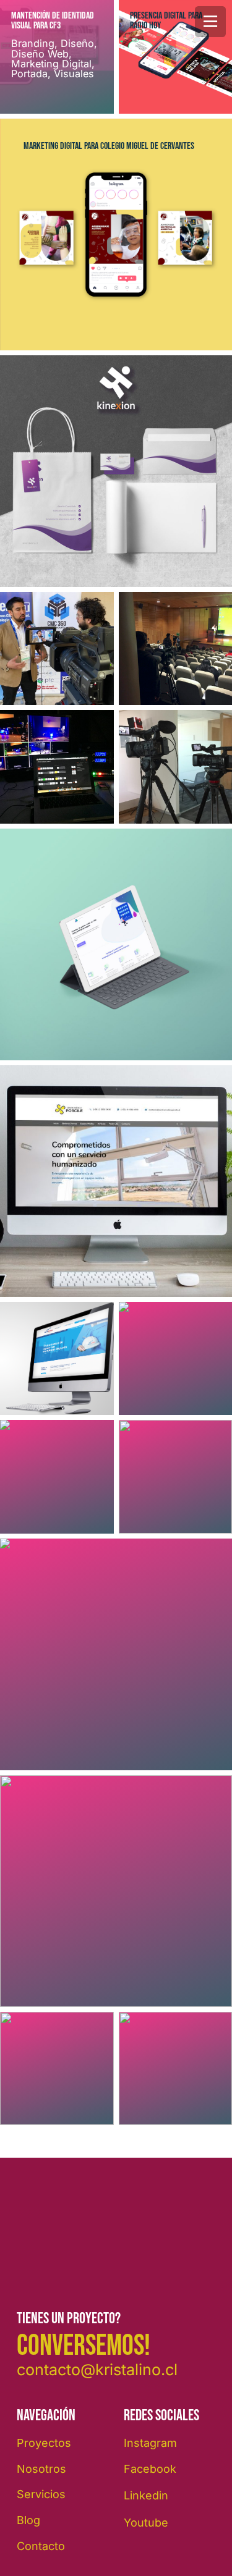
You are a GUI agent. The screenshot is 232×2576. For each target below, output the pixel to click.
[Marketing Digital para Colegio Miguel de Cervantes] (116, 234)
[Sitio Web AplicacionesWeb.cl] (116, 944)
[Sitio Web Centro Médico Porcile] (116, 1181)
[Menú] (210, 22)
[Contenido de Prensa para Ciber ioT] (57, 649)
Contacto (41, 2546)
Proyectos (44, 2443)
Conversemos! (84, 2346)
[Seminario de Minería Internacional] (116, 1891)
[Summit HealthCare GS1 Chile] (116, 1654)
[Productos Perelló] (57, 1477)
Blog (28, 2520)
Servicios (41, 2494)
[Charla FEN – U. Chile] (57, 2069)
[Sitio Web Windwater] (57, 1359)
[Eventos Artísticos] (57, 767)
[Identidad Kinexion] (116, 471)
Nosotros (41, 2469)
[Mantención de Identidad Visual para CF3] (57, 57)
